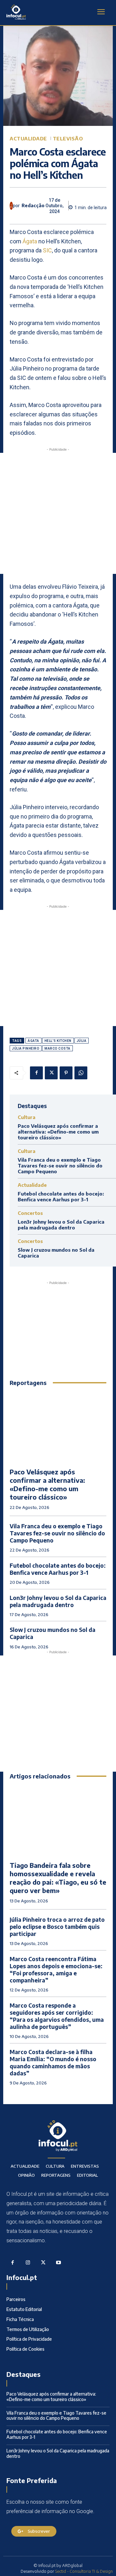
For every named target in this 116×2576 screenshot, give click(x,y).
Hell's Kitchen (58, 1041)
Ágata (30, 241)
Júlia (82, 1041)
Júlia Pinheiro (26, 1049)
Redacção (33, 206)
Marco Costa (58, 1049)
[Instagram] (28, 2263)
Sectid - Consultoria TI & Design (84, 2571)
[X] (51, 1073)
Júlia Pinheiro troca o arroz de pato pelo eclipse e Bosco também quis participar (57, 1927)
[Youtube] (59, 2263)
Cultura (27, 1117)
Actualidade (28, 139)
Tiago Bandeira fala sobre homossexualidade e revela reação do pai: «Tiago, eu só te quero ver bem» (58, 1878)
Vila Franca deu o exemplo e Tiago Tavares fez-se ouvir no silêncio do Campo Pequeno (60, 1166)
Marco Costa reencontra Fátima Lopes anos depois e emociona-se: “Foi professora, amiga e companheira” (56, 1970)
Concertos (30, 1213)
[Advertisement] (58, 513)
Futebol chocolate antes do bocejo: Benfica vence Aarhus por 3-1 (61, 1196)
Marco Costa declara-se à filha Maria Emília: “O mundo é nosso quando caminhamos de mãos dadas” (53, 2062)
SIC (47, 250)
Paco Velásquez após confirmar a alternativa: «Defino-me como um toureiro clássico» (58, 1132)
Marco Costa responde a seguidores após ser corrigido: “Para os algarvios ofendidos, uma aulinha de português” (57, 2016)
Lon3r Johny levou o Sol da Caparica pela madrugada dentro (61, 1225)
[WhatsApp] (81, 1073)
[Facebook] (36, 1073)
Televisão (68, 139)
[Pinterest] (66, 1073)
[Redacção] (11, 206)
